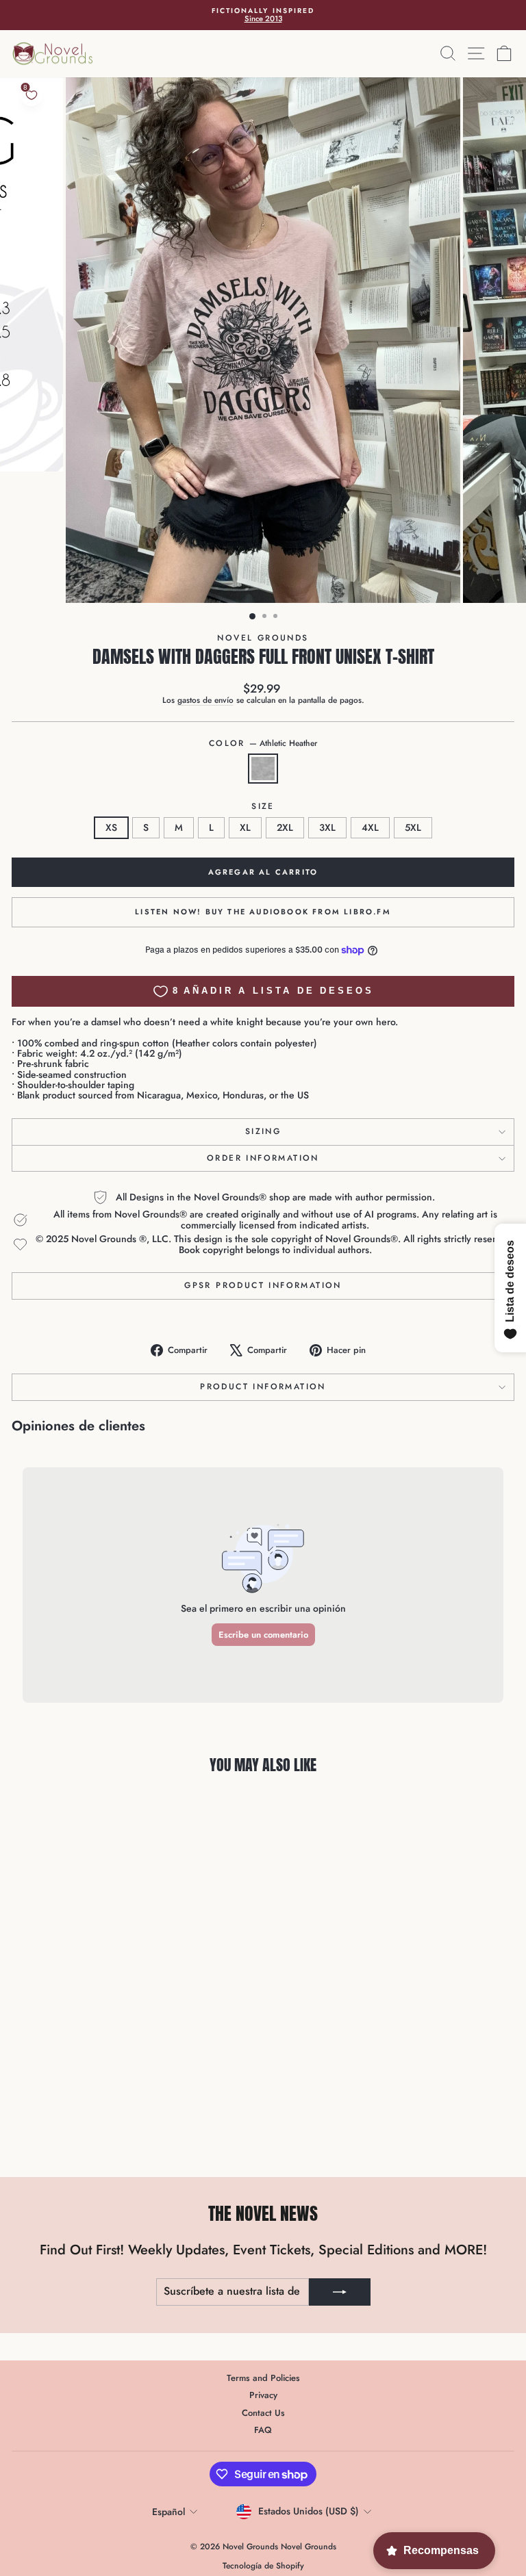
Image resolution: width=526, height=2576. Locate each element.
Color (263, 744)
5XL (413, 827)
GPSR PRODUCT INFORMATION (263, 1285)
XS (111, 827)
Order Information (263, 1158)
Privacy (263, 2395)
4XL (370, 827)
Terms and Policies (263, 2378)
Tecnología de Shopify (263, 2566)
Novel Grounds (263, 638)
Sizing (263, 1131)
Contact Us (263, 2413)
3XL (327, 827)
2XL (285, 827)
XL (245, 827)
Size (263, 807)
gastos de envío (205, 700)
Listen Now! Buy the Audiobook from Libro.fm (263, 912)
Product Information (263, 1387)
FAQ (263, 2430)
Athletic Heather (263, 769)
